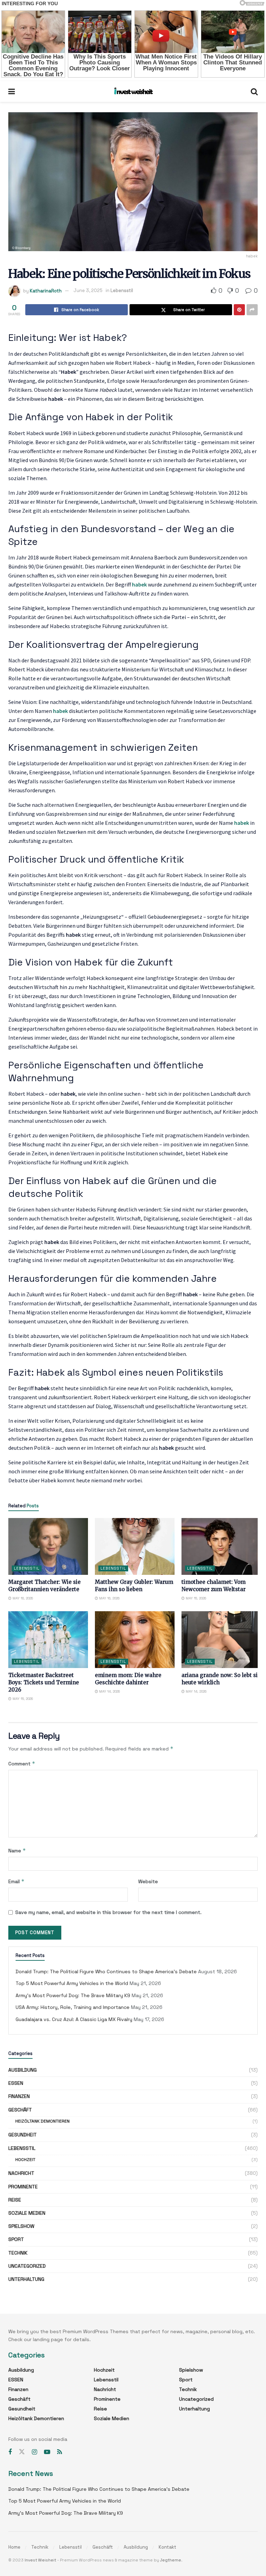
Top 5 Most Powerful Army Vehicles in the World (72, 1983)
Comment (22, 1763)
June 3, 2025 (88, 290)
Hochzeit (25, 2160)
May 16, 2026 (22, 1598)
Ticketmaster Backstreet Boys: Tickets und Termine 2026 (44, 1682)
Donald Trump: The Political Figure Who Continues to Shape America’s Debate (106, 1971)
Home (14, 2547)
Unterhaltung (26, 2279)
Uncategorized (27, 2266)
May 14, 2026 (109, 1691)
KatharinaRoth (46, 290)
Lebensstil (122, 290)
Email (16, 1881)
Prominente (23, 2187)
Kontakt (167, 2547)
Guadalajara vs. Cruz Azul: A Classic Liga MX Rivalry (74, 2019)
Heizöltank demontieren (42, 2121)
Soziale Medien (27, 2213)
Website (148, 1881)
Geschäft (20, 2110)
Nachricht (21, 2173)
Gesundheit (23, 2135)
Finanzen (19, 2096)
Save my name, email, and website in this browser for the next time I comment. (108, 1912)
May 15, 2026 (195, 1598)
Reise (15, 2200)
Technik (18, 2253)
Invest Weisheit (40, 2560)
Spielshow (21, 2226)
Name (17, 1850)
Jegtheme (171, 2560)
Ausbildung (23, 2070)
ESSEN (16, 2083)
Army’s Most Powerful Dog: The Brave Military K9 (73, 1995)
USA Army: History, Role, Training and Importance (73, 2007)
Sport (16, 2239)
